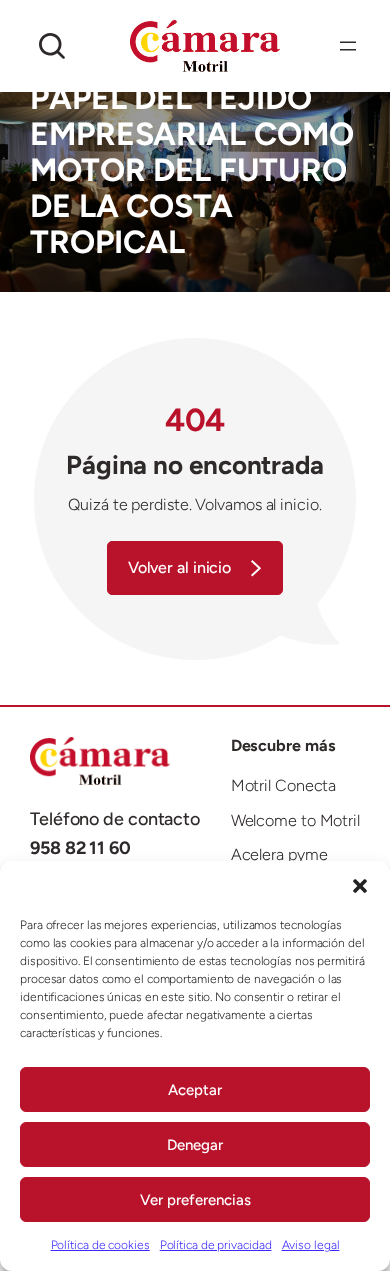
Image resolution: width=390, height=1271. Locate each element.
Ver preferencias (195, 1200)
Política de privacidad (216, 1245)
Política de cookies (100, 1245)
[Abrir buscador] (52, 46)
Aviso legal (311, 1245)
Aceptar (195, 1090)
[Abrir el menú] (348, 46)
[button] (360, 886)
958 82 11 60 (80, 848)
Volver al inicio (179, 567)
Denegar (195, 1145)
